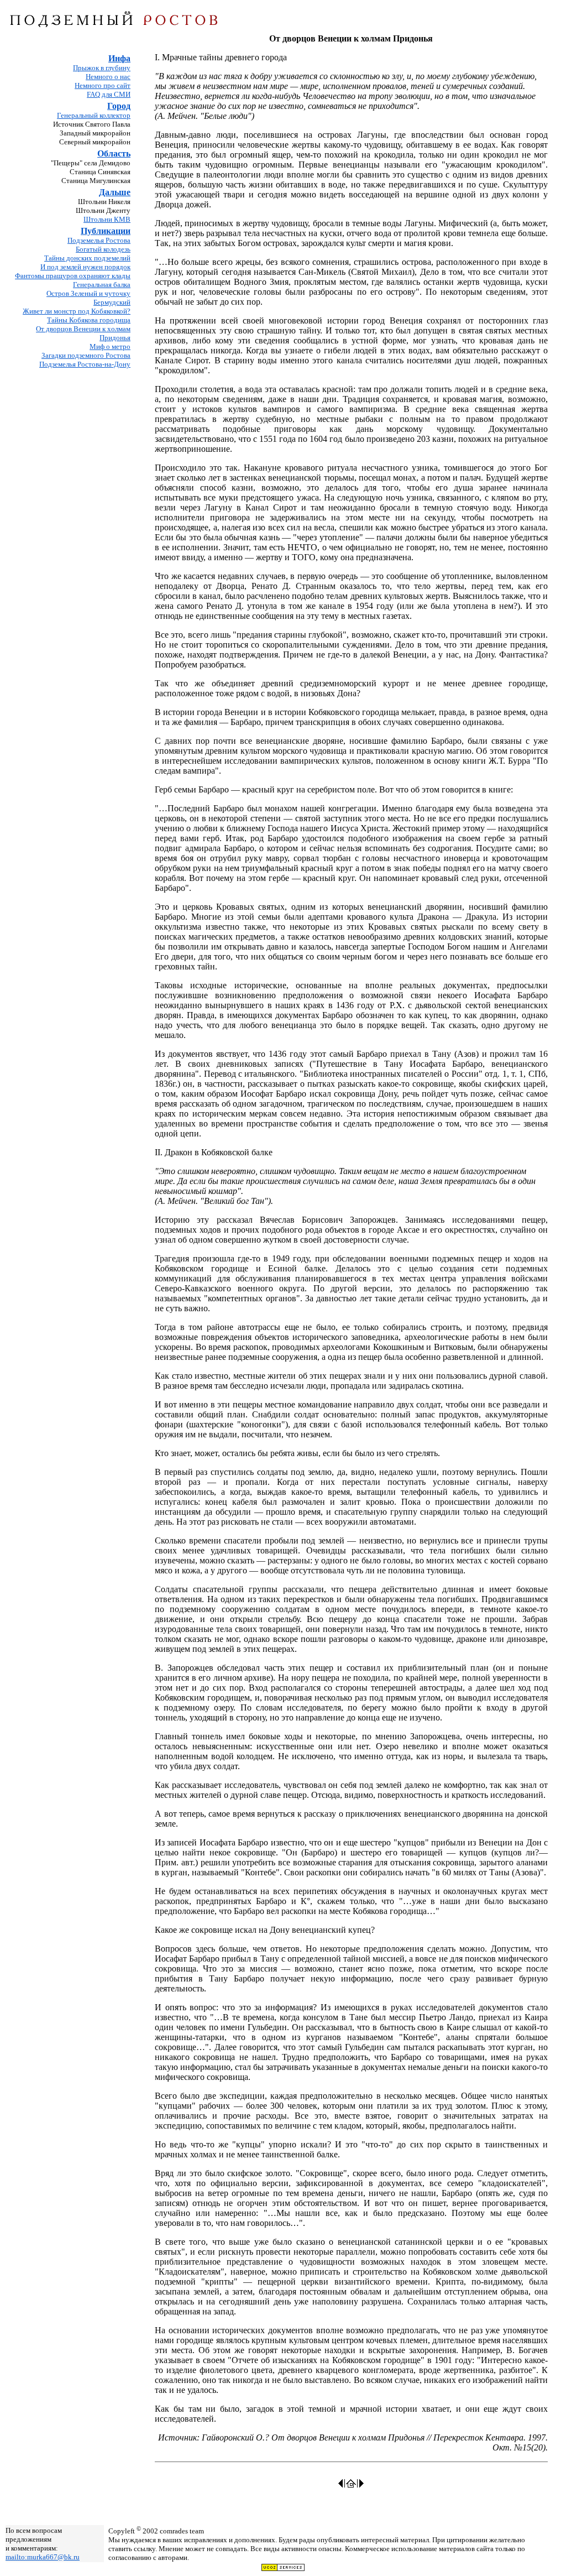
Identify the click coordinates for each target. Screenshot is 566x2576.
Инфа (119, 58)
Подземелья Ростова (99, 240)
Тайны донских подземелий (87, 258)
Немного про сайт (103, 85)
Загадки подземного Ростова (86, 355)
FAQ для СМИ (109, 94)
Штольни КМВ (107, 219)
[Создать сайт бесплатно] (283, 2569)
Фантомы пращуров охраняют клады (73, 276)
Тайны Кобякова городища (89, 320)
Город (119, 106)
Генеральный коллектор (94, 115)
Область (114, 153)
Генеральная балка (102, 285)
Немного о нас (108, 77)
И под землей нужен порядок (85, 267)
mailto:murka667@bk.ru (43, 2557)
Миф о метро (110, 346)
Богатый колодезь (103, 249)
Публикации (106, 231)
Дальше (115, 192)
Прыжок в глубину (102, 68)
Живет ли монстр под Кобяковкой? (77, 311)
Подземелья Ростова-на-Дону (85, 364)
